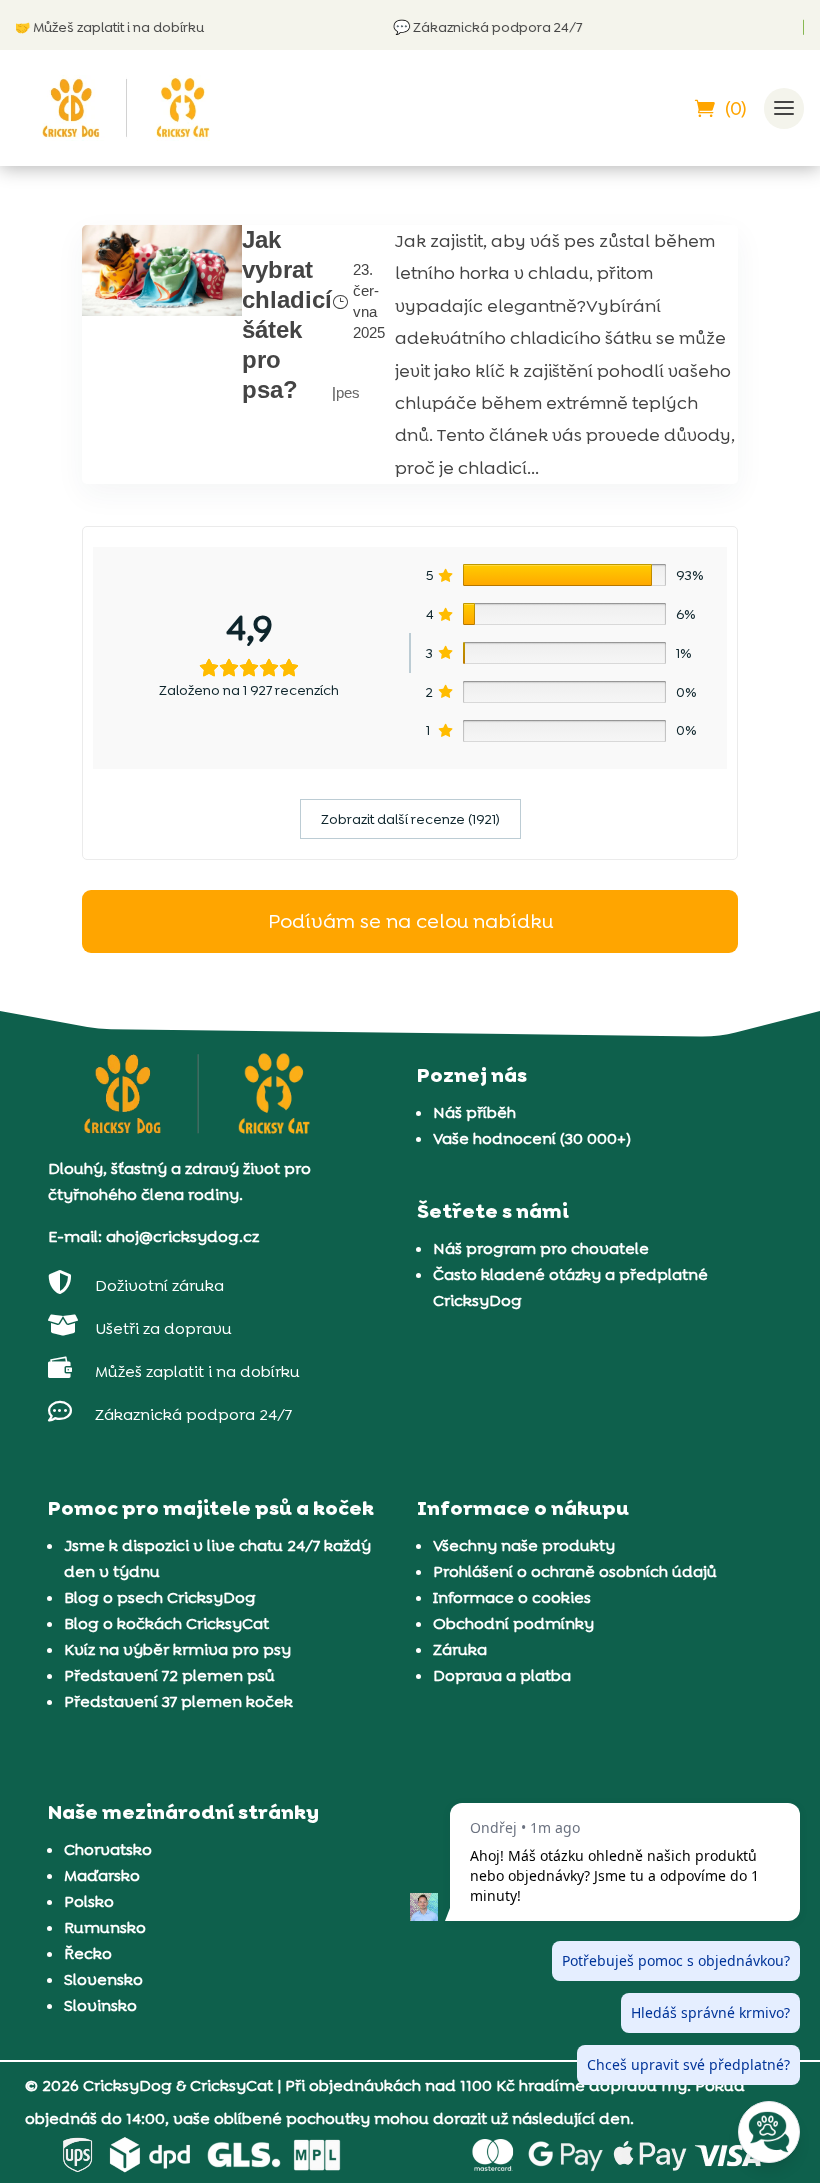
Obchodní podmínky (513, 1623)
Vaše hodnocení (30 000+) (532, 1138)
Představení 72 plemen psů (169, 1675)
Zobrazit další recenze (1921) (410, 819)
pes (348, 392)
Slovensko (103, 1979)
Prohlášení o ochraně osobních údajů (575, 1571)
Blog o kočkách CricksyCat (166, 1623)
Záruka (460, 1649)
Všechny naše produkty (524, 1545)
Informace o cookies (512, 1597)
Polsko (89, 1901)
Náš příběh (474, 1112)
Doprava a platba (502, 1675)
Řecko (88, 1953)
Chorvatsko (108, 1849)
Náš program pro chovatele (541, 1248)
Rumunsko (105, 1927)
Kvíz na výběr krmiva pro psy (177, 1649)
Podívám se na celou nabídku (410, 921)
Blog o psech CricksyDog (160, 1597)
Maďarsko (102, 1875)
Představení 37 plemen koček (178, 1701)
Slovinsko (100, 2005)
